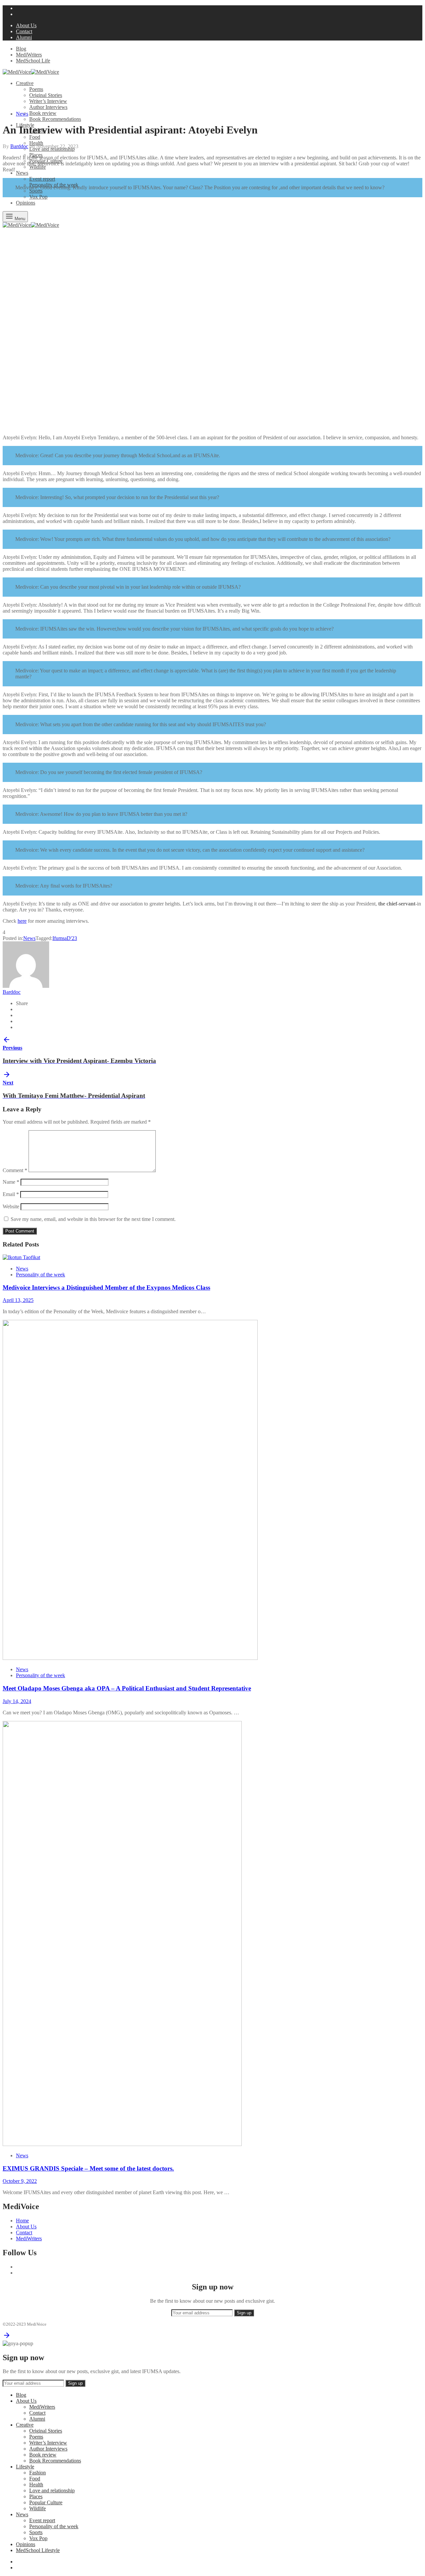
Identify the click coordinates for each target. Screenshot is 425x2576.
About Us (26, 25)
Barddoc (19, 146)
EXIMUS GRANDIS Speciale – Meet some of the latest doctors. (88, 2168)
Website (11, 1206)
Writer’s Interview (48, 101)
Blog (21, 49)
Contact (24, 31)
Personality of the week (41, 1275)
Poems (36, 89)
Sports (36, 191)
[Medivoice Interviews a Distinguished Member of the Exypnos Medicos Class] (21, 1257)
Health (36, 143)
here (22, 921)
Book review (43, 113)
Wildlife (38, 167)
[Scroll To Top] (7, 2337)
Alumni (24, 37)
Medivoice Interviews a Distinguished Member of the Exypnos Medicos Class (106, 1288)
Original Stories (46, 95)
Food (35, 137)
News (22, 173)
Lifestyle (25, 2467)
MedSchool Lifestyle (38, 2550)
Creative (25, 83)
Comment (15, 1170)
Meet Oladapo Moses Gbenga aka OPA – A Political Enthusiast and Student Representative (127, 1688)
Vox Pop (38, 197)
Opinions (26, 2544)
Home (22, 2221)
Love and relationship (52, 2490)
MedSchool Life (33, 61)
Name (11, 1182)
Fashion (38, 2473)
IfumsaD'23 (65, 938)
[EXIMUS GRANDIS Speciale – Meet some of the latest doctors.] (122, 2144)
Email (11, 1194)
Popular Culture (46, 2502)
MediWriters (29, 55)
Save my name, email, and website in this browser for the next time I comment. (93, 1219)
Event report (42, 179)
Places (36, 2496)
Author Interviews (48, 107)
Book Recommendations (55, 119)
